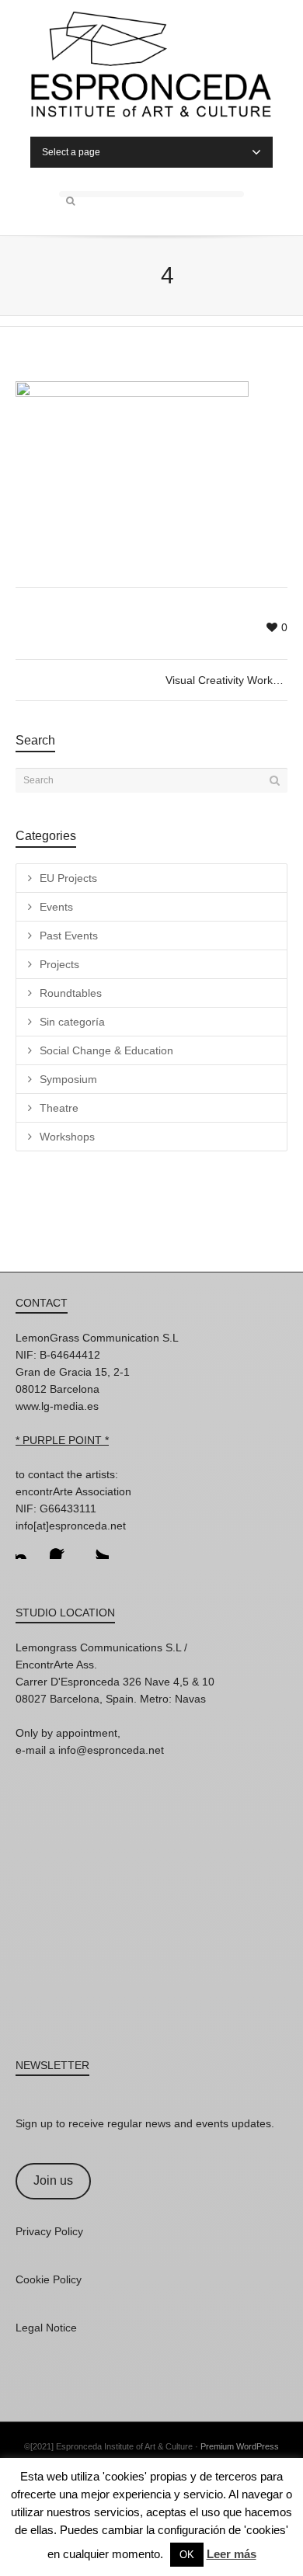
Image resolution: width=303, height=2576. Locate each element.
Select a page (71, 152)
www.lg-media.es (57, 1406)
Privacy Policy (49, 2231)
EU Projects (68, 878)
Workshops (67, 1137)
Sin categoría (72, 1022)
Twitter (96, 1547)
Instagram (28, 1547)
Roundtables (71, 993)
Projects (59, 964)
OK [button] (187, 2555)
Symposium (68, 1079)
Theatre (59, 1108)
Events (56, 907)
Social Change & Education (106, 1050)
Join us (53, 2180)
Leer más (232, 2554)
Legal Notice (46, 2328)
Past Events (69, 936)
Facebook (62, 1547)
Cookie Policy (49, 2279)
